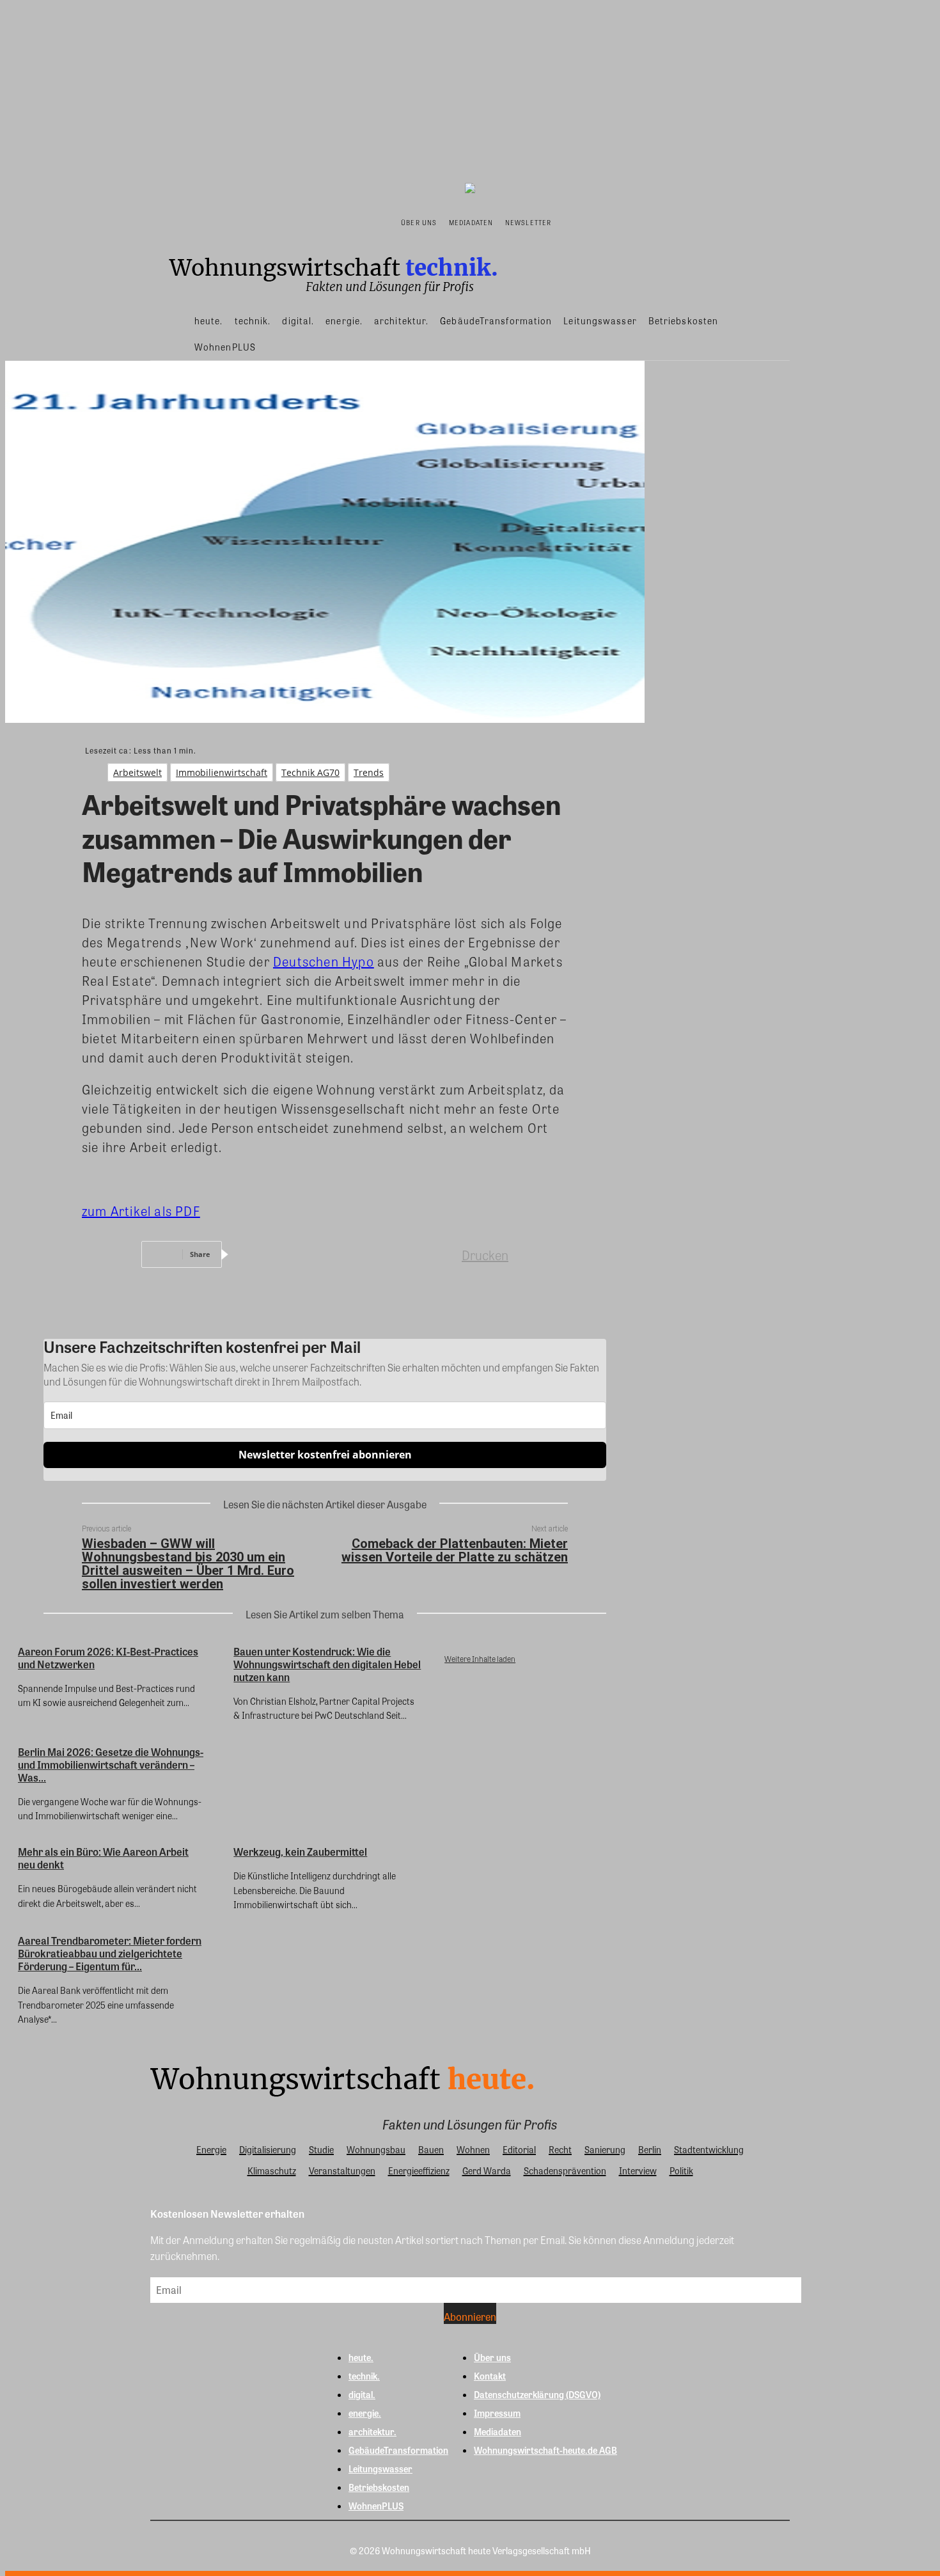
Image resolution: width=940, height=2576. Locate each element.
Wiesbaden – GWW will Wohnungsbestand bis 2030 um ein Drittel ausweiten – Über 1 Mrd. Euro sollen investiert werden (188, 1564)
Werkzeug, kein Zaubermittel (300, 1852)
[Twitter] (302, 1254)
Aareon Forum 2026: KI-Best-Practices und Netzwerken (108, 1658)
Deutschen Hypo (324, 961)
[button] (570, 221)
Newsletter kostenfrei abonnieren (325, 1455)
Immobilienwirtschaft (222, 772)
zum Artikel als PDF (141, 1211)
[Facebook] (256, 1254)
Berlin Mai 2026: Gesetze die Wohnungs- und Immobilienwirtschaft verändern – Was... (111, 1765)
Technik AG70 (310, 772)
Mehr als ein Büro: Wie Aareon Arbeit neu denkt (103, 1858)
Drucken (485, 1255)
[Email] (395, 1254)
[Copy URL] (441, 1254)
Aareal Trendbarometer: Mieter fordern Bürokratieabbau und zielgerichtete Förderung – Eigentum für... (110, 1953)
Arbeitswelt (137, 772)
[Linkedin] (349, 1254)
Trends (369, 772)
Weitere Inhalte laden (480, 1659)
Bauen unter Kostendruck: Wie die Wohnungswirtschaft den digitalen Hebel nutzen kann (327, 1664)
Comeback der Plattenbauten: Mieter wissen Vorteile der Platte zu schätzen (455, 1550)
